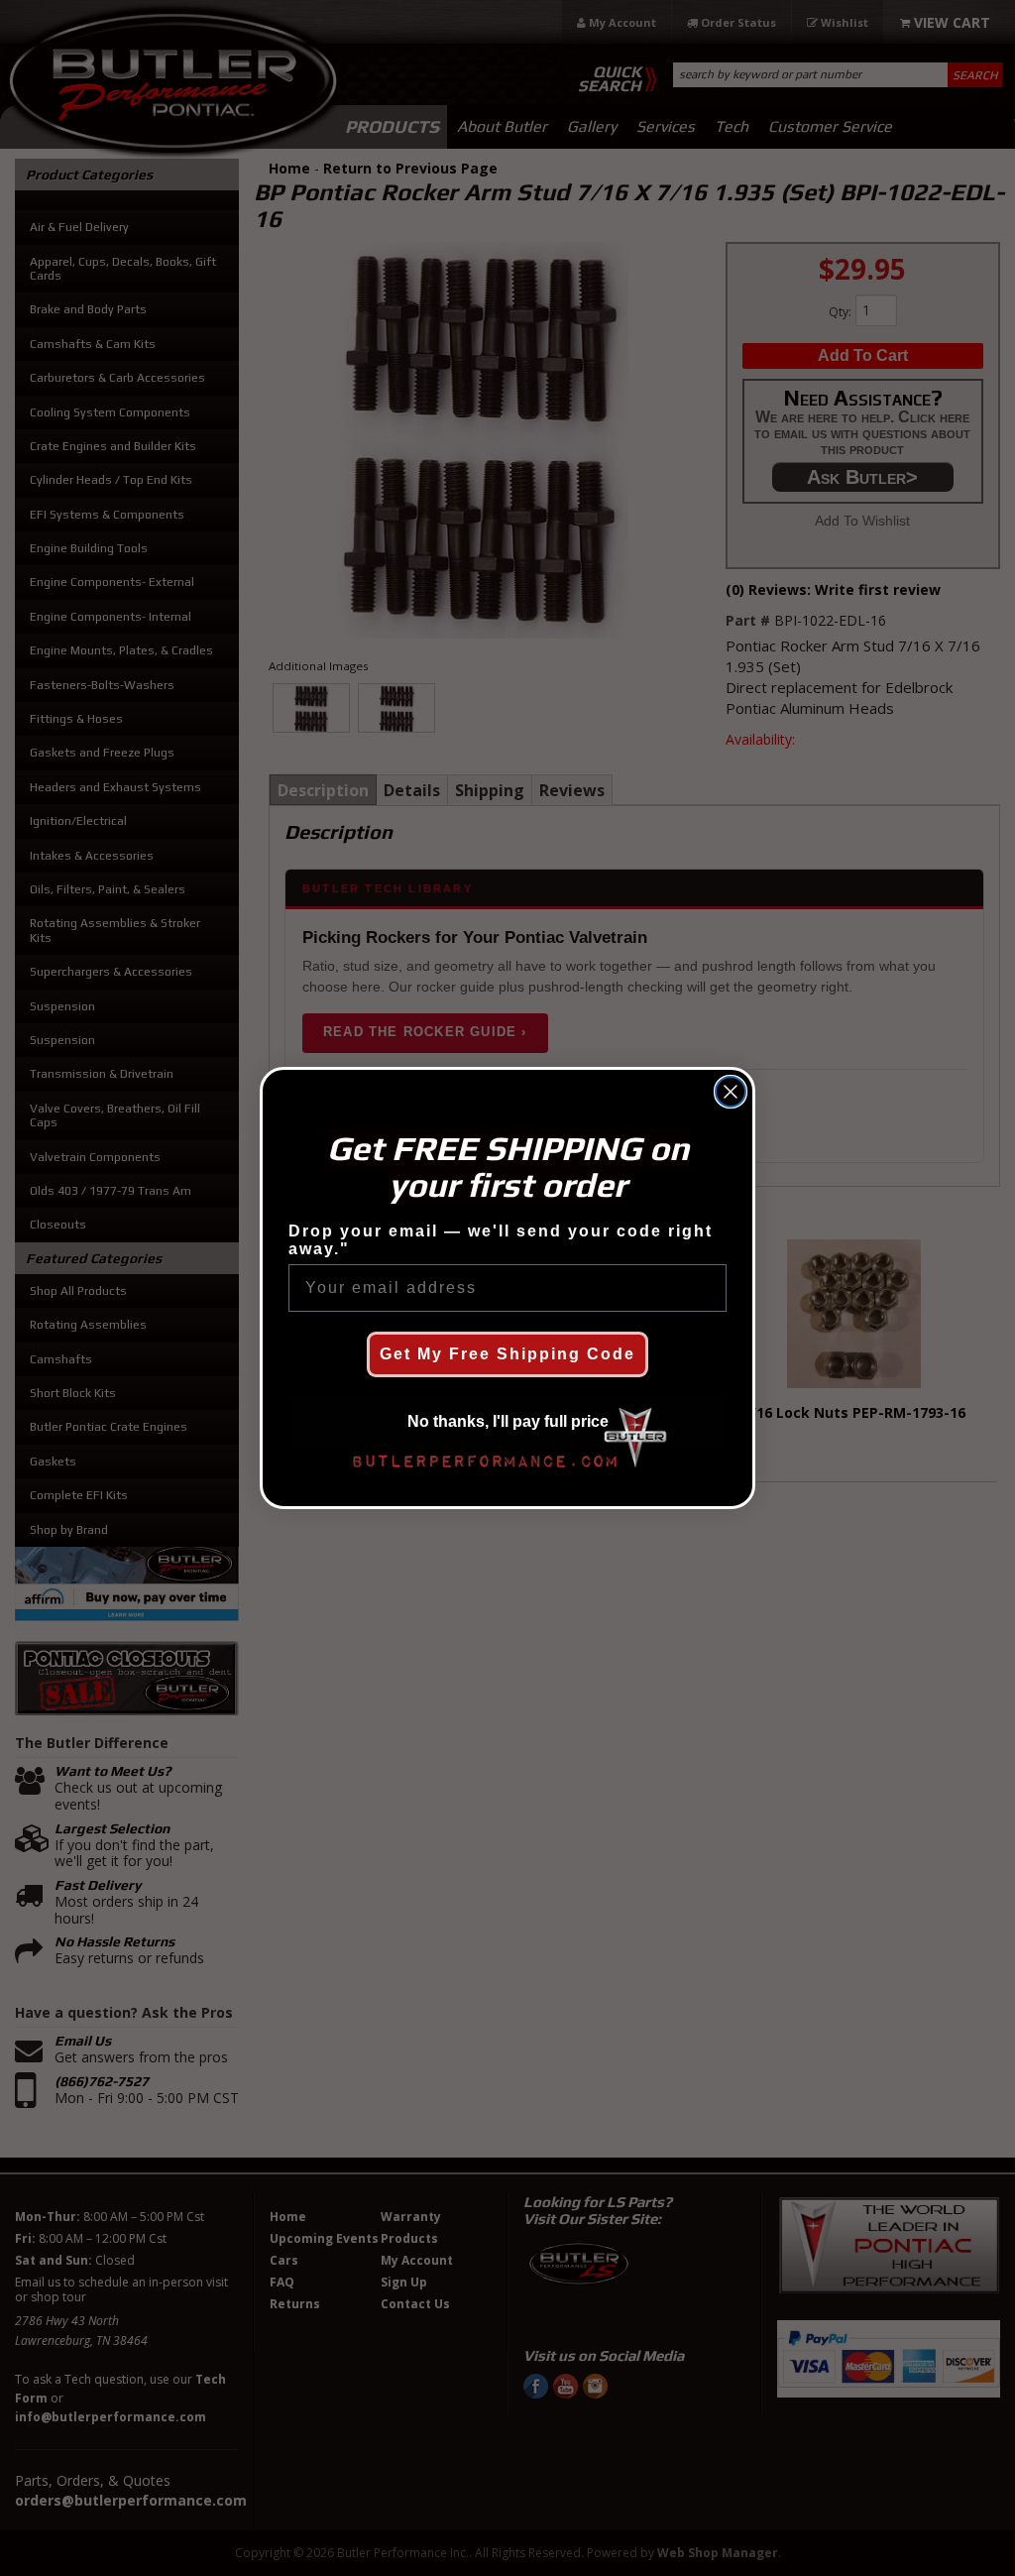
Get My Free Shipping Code (507, 1354)
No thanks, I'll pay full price (508, 1421)
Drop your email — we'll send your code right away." (501, 1240)
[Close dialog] (731, 1092)
